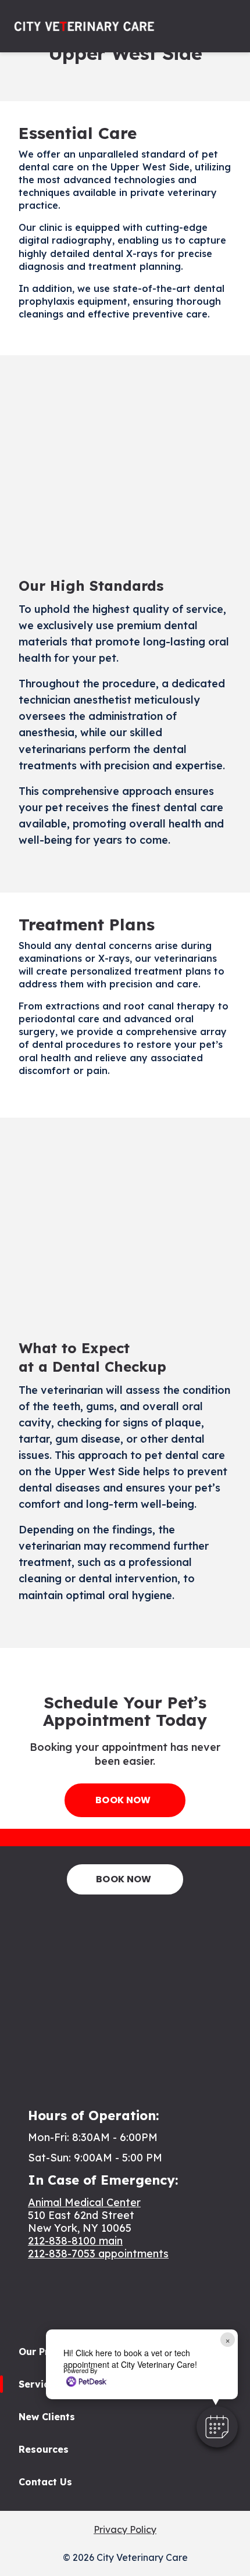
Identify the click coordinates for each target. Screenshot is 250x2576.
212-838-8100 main (75, 2241)
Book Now (123, 1800)
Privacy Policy (125, 2529)
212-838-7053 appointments (98, 2254)
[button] (217, 2427)
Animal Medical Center (84, 2202)
